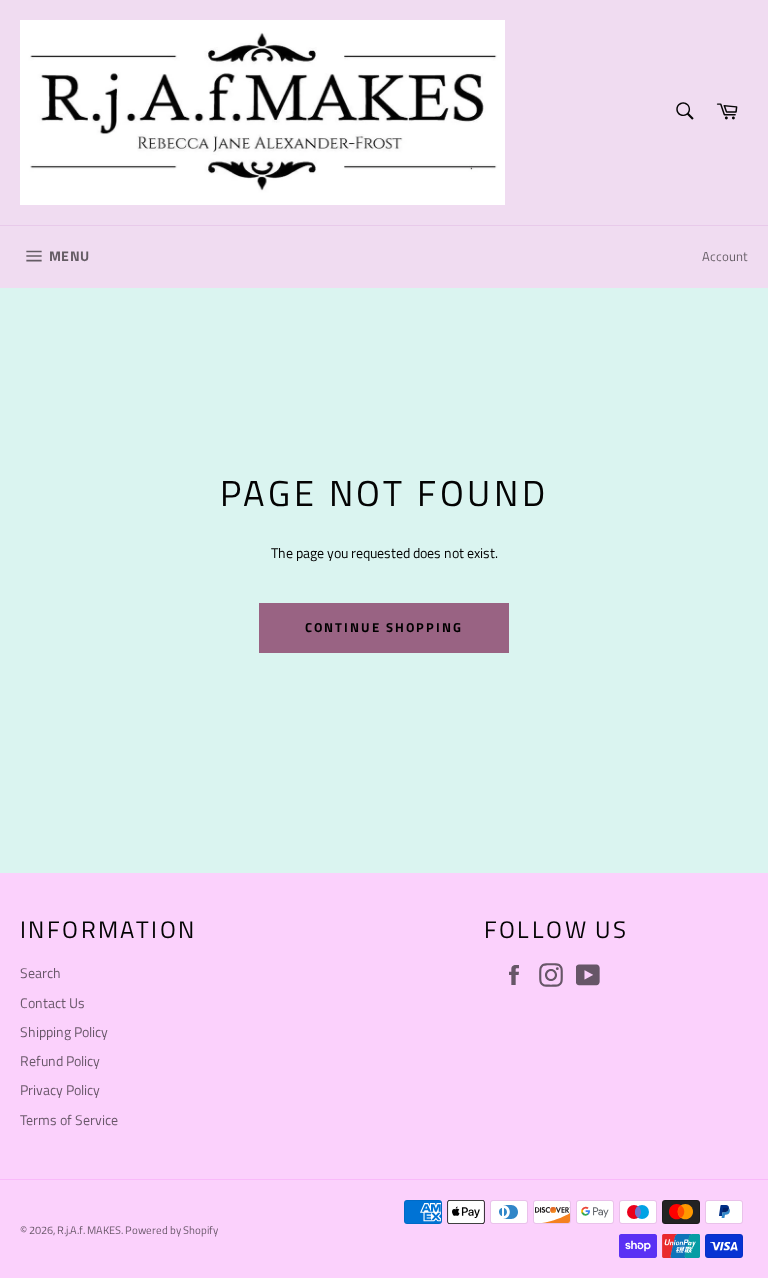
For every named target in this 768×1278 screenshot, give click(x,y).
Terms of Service (69, 1119)
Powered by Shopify (171, 1229)
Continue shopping (383, 627)
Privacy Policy (60, 1089)
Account (725, 256)
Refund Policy (60, 1060)
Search (40, 972)
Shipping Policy (64, 1031)
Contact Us (52, 1002)
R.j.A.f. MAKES (89, 1229)
